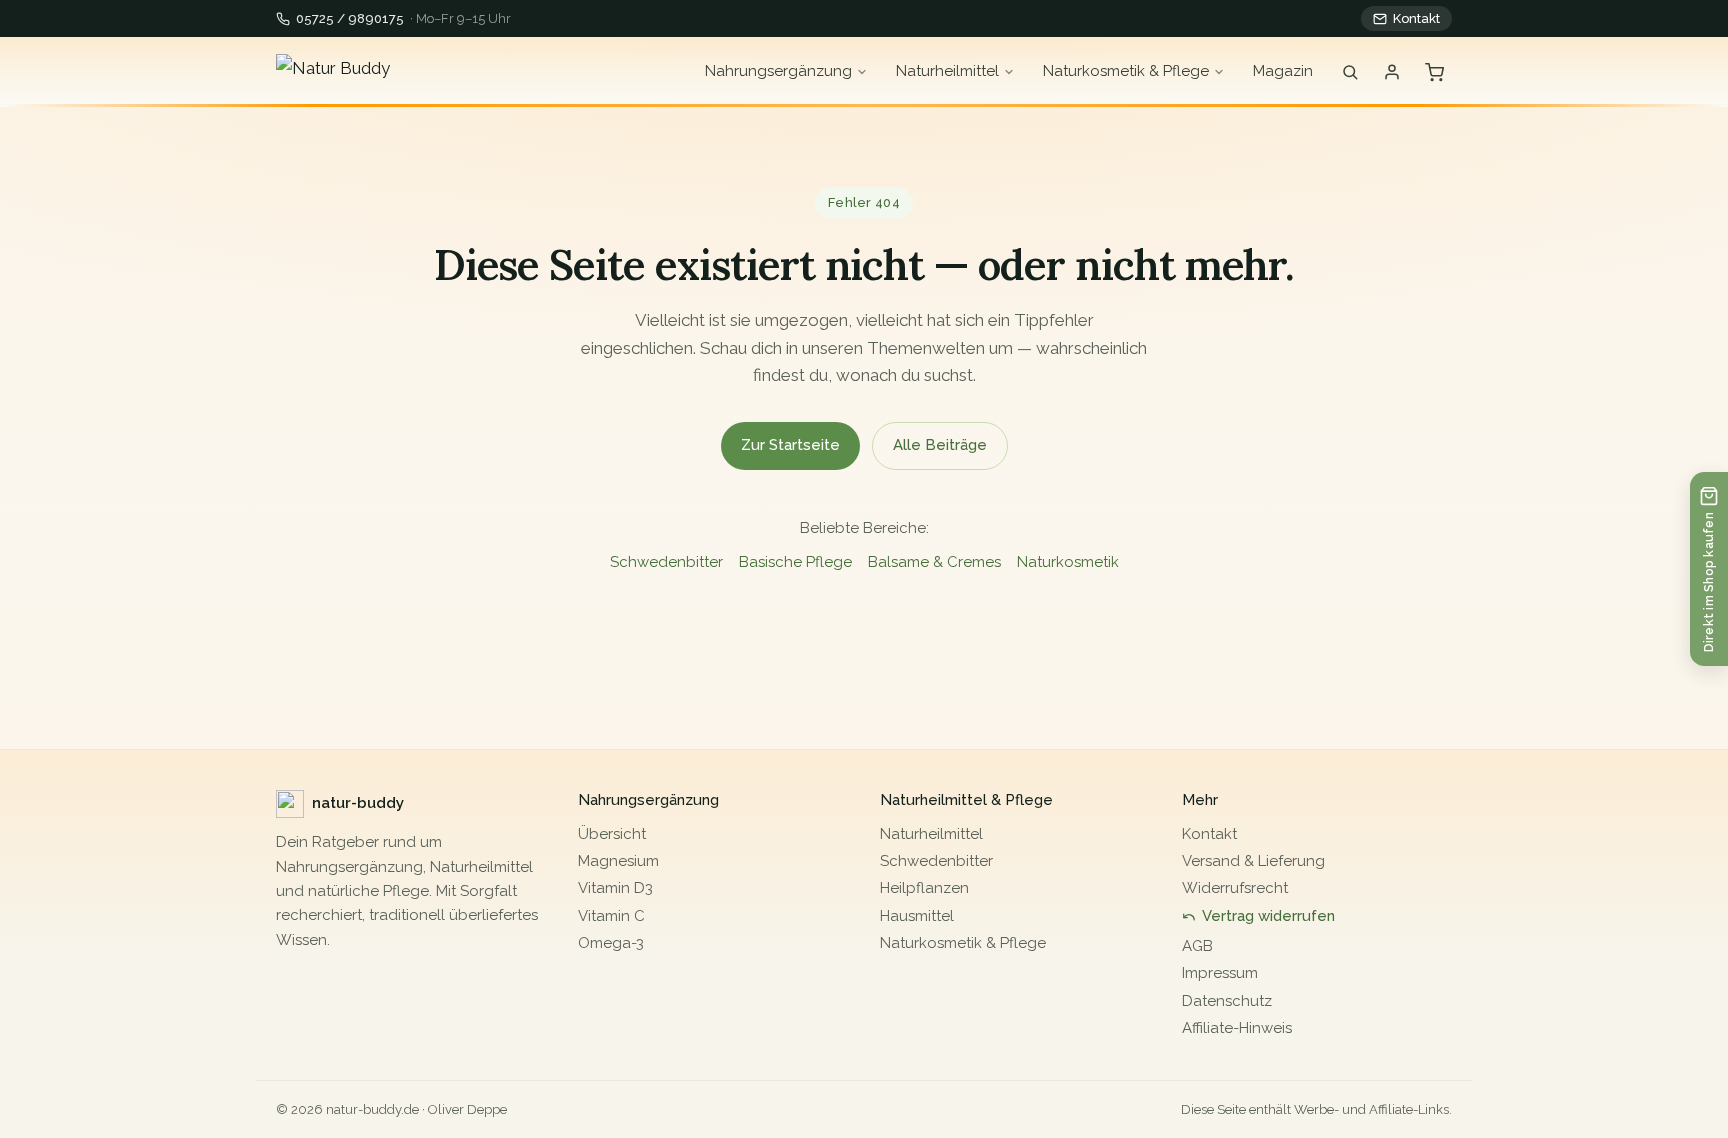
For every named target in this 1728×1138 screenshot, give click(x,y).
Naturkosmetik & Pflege (1126, 71)
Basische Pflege (795, 562)
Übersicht (612, 834)
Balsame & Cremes (934, 562)
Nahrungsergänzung (778, 71)
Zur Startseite (790, 445)
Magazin (1283, 71)
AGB (1197, 946)
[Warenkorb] (1434, 72)
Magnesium (618, 861)
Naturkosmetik (1068, 562)
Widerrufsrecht (1235, 888)
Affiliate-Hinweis (1237, 1028)
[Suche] (1350, 72)
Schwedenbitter (666, 562)
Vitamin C (611, 916)
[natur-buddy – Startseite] (395, 72)
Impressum (1220, 973)
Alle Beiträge (940, 445)
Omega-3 (611, 943)
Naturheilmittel (947, 71)
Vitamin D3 (615, 888)
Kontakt (1416, 18)
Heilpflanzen (924, 888)
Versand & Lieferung (1253, 861)
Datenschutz (1227, 1001)
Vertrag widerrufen (1268, 916)
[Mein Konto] (1392, 72)
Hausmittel (917, 916)
